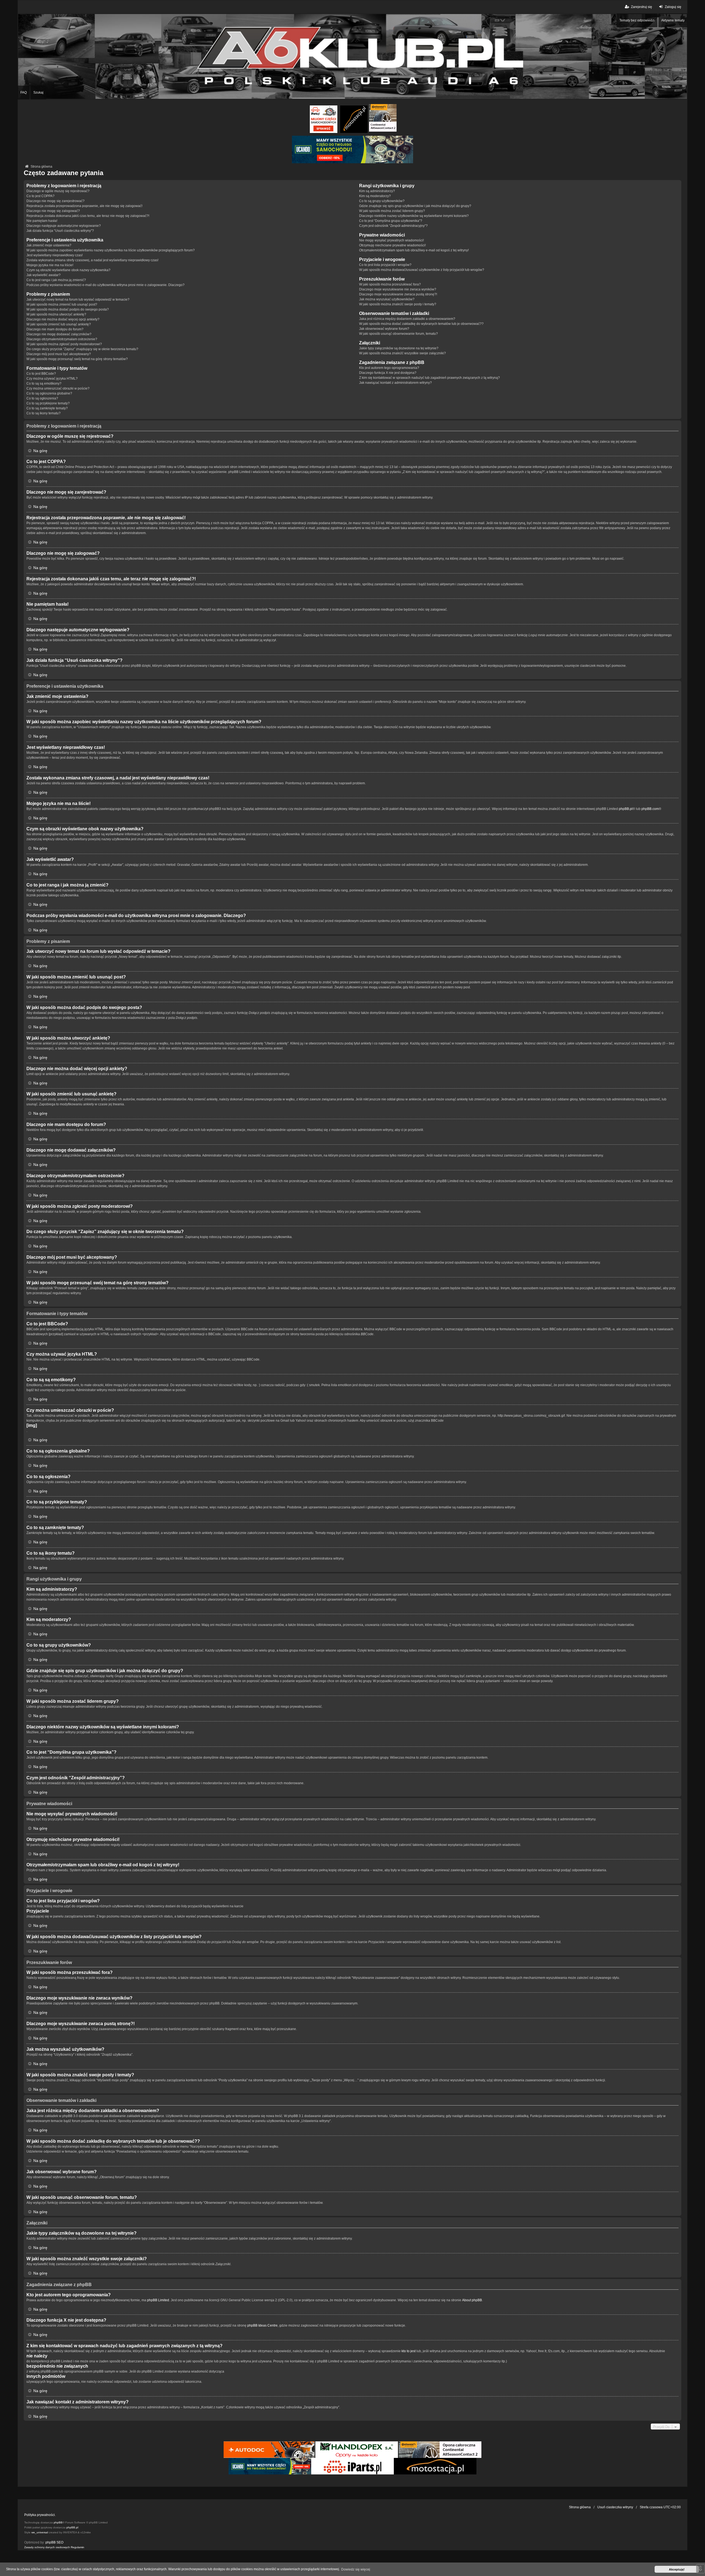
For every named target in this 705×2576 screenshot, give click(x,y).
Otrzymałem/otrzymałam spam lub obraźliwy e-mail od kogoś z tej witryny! (414, 250)
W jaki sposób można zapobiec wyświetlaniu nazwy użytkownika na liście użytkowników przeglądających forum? (111, 250)
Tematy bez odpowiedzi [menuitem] (637, 20)
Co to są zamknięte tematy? (47, 408)
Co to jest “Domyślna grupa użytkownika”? (391, 221)
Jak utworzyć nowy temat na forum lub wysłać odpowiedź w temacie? (78, 300)
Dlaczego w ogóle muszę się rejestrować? (58, 191)
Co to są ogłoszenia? (42, 398)
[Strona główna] (352, 56)
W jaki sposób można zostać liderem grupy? (392, 211)
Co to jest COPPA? (40, 196)
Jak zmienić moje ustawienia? (49, 245)
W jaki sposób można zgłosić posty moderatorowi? (64, 344)
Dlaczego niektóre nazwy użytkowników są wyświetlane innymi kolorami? (414, 216)
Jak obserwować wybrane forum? (384, 329)
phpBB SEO (54, 2542)
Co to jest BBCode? (41, 374)
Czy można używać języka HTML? (52, 379)
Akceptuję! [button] (677, 2569)
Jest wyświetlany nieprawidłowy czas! (55, 255)
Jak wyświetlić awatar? (44, 275)
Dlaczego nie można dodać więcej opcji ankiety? (63, 319)
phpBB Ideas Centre (262, 2325)
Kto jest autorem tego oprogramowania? (389, 368)
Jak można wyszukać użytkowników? (387, 299)
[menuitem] (47, 2547)
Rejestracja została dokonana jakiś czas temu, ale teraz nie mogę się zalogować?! (88, 216)
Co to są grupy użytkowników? (382, 201)
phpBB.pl (626, 809)
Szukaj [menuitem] (38, 93)
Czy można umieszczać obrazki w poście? (58, 388)
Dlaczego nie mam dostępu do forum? (55, 329)
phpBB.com (650, 809)
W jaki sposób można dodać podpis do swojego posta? (68, 309)
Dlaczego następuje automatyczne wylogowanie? (64, 226)
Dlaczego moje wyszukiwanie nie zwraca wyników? (398, 289)
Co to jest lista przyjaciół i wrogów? (385, 265)
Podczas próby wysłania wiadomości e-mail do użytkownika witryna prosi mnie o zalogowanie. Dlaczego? (105, 285)
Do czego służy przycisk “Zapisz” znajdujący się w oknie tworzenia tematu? (82, 349)
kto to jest (409, 2351)
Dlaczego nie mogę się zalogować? (53, 211)
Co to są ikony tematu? (44, 413)
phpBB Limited (158, 2300)
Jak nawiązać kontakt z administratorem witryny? (395, 383)
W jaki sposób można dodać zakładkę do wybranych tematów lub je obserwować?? (421, 324)
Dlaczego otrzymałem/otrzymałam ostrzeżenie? (62, 339)
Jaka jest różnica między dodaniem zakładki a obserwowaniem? (407, 319)
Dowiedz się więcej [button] (356, 2569)
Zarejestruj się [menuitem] (642, 7)
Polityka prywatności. (40, 2515)
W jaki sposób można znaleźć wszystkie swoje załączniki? (402, 353)
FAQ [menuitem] (24, 93)
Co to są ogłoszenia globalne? (49, 393)
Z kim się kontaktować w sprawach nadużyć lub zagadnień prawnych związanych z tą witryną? (429, 378)
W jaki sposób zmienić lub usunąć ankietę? (59, 324)
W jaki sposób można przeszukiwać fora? (390, 284)
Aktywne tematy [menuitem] (673, 20)
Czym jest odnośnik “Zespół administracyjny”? (393, 226)
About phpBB (472, 2300)
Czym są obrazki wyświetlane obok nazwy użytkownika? (68, 270)
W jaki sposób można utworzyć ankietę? (56, 314)
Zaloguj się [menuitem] (673, 7)
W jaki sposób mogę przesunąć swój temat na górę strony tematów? (77, 359)
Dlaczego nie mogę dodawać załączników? (59, 334)
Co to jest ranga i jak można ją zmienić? (56, 280)
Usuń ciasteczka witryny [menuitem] (615, 2507)
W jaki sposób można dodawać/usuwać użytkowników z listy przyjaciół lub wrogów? (422, 270)
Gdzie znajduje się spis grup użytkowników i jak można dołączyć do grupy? (415, 206)
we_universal (40, 2532)
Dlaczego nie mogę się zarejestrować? (55, 201)
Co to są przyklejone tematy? (48, 403)
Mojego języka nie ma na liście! (50, 265)
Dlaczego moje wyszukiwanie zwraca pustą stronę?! (398, 294)
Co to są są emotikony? (44, 383)
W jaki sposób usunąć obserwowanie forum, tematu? (398, 334)
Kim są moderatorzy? (375, 196)
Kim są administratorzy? (377, 191)
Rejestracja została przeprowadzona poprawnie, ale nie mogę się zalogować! (84, 206)
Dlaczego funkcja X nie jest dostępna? (388, 373)
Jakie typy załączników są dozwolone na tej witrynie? (399, 348)
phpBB (58, 2522)
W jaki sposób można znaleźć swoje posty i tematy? (398, 304)
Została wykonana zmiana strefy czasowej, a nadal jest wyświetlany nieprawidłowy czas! (92, 260)
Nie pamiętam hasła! (42, 221)
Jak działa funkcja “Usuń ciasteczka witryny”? (60, 231)
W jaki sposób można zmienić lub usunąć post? (62, 304)
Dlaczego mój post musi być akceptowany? (59, 354)
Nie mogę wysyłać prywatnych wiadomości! (391, 240)
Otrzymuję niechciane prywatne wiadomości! (392, 245)
